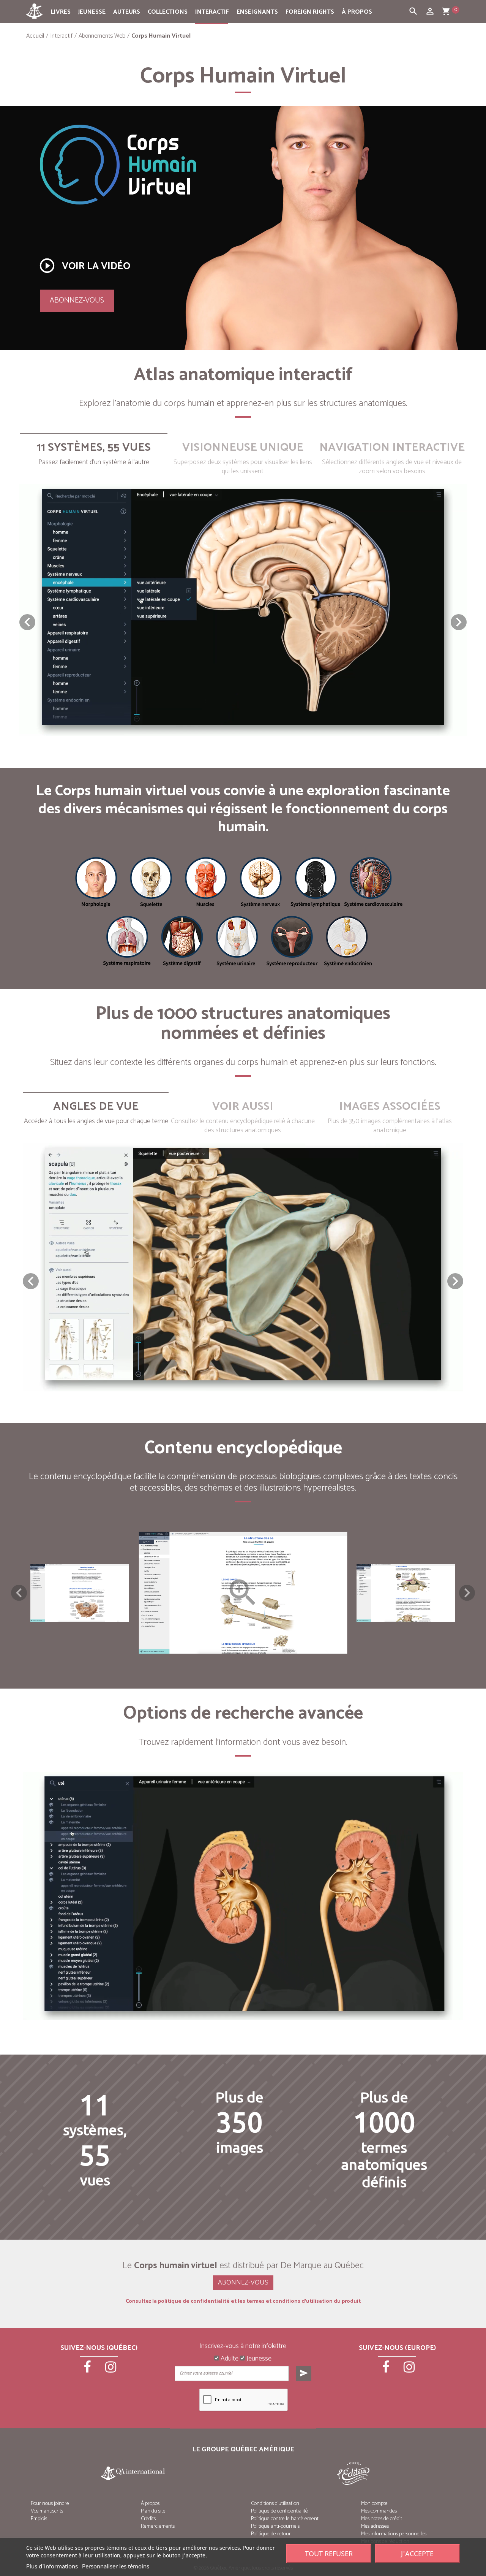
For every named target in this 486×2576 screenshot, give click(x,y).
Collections (168, 12)
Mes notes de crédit (382, 2519)
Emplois (39, 2519)
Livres (61, 12)
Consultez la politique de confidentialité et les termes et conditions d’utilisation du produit (243, 2302)
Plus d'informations (52, 2566)
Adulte (229, 2359)
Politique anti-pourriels (275, 2526)
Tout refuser (329, 2554)
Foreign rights (310, 12)
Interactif (212, 12)
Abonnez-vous (77, 300)
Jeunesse (92, 12)
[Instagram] (111, 2370)
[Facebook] (88, 2370)
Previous (19, 1593)
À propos (357, 12)
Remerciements (158, 2526)
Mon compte (374, 2504)
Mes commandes (379, 2511)
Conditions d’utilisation (275, 2504)
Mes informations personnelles (394, 2534)
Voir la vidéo (84, 266)
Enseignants (257, 12)
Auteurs (127, 12)
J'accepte (417, 2554)
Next (467, 1593)
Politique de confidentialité (279, 2511)
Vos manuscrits (47, 2511)
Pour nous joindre (50, 2504)
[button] (459, 622)
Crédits (148, 2519)
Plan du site (153, 2511)
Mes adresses (375, 2526)
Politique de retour (271, 2534)
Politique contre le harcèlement (285, 2519)
